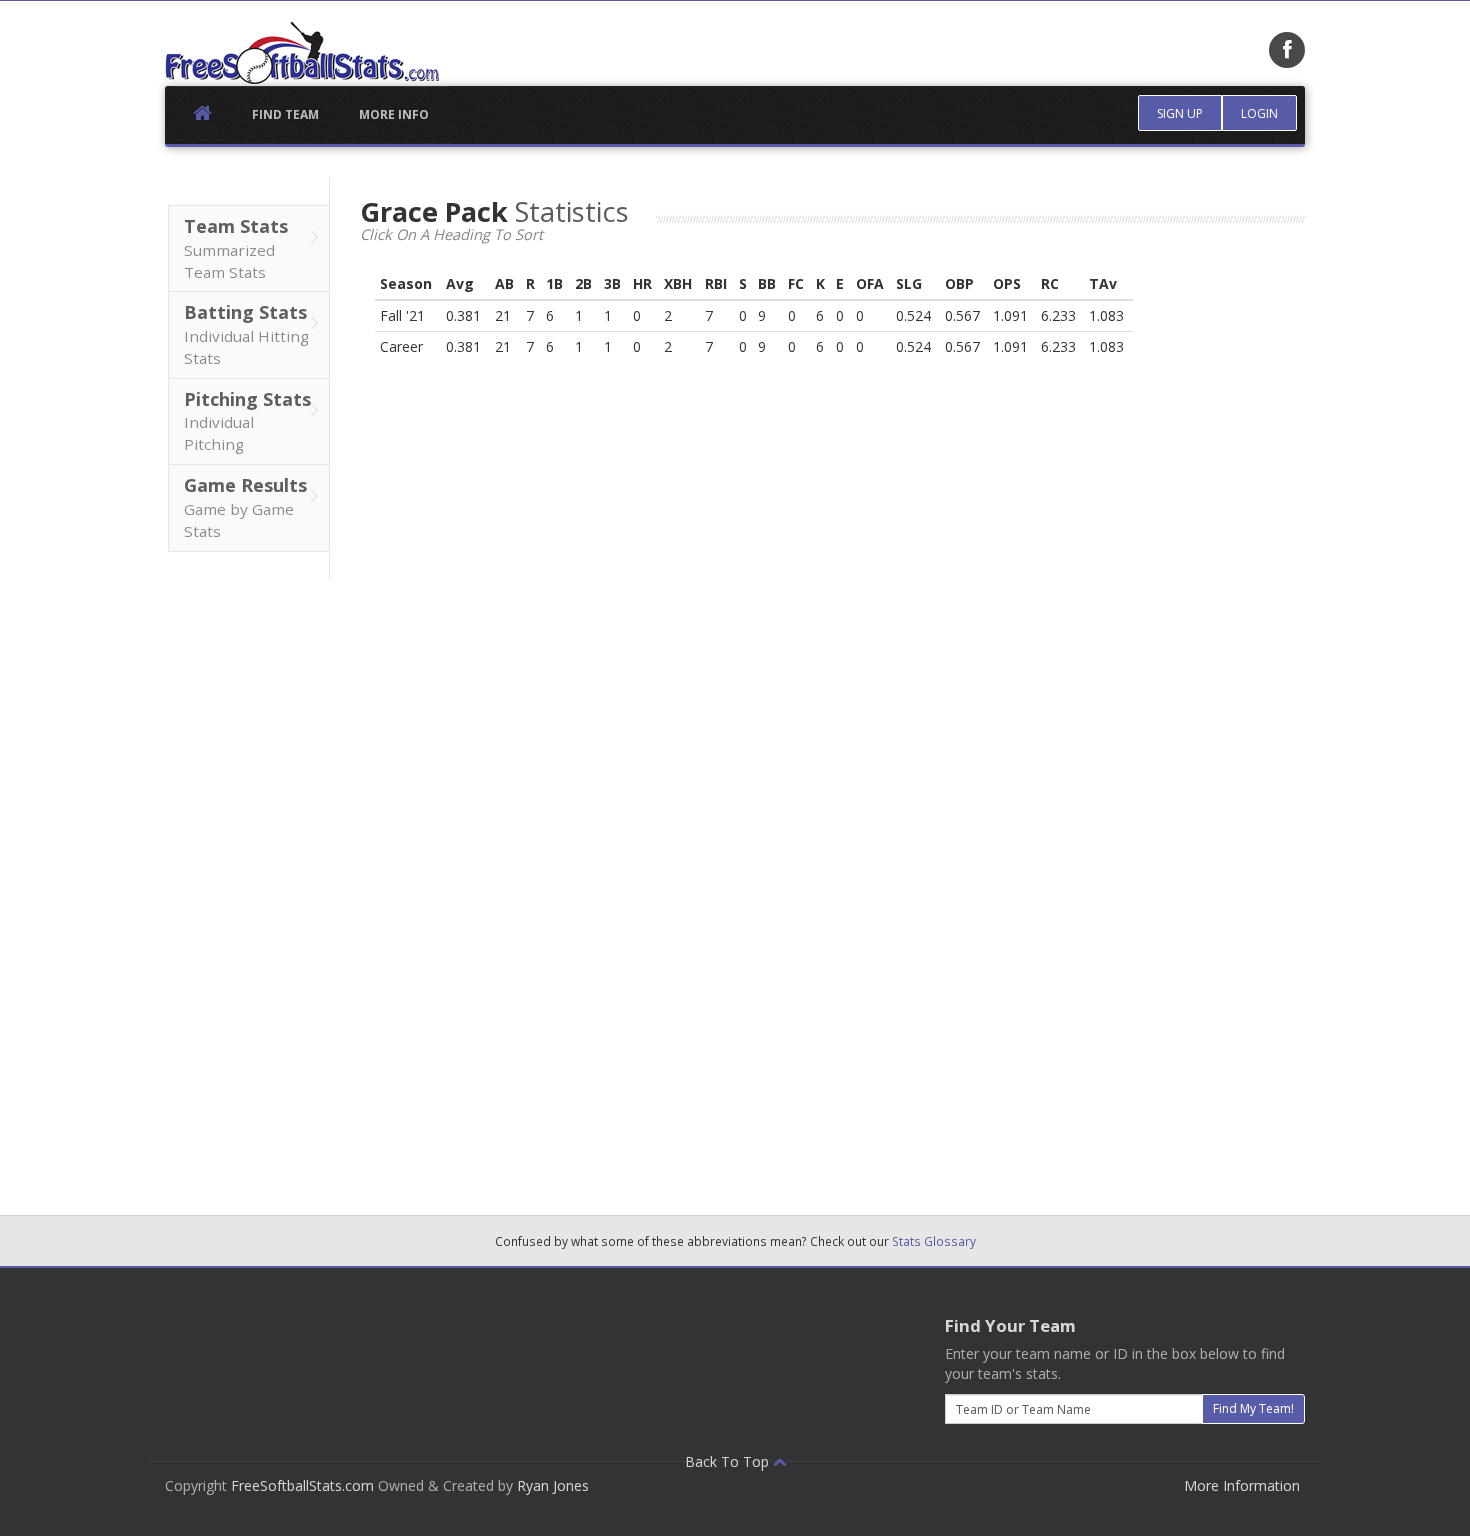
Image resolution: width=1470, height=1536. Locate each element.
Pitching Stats (247, 421)
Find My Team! (1253, 1408)
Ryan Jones (553, 1485)
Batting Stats (246, 334)
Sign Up (1180, 113)
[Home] (302, 53)
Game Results (245, 507)
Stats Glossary (934, 1241)
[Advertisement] (248, 880)
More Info (394, 114)
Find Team (285, 114)
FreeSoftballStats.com (302, 1485)
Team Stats (236, 248)
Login (1259, 113)
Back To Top (729, 1461)
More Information (1242, 1485)
